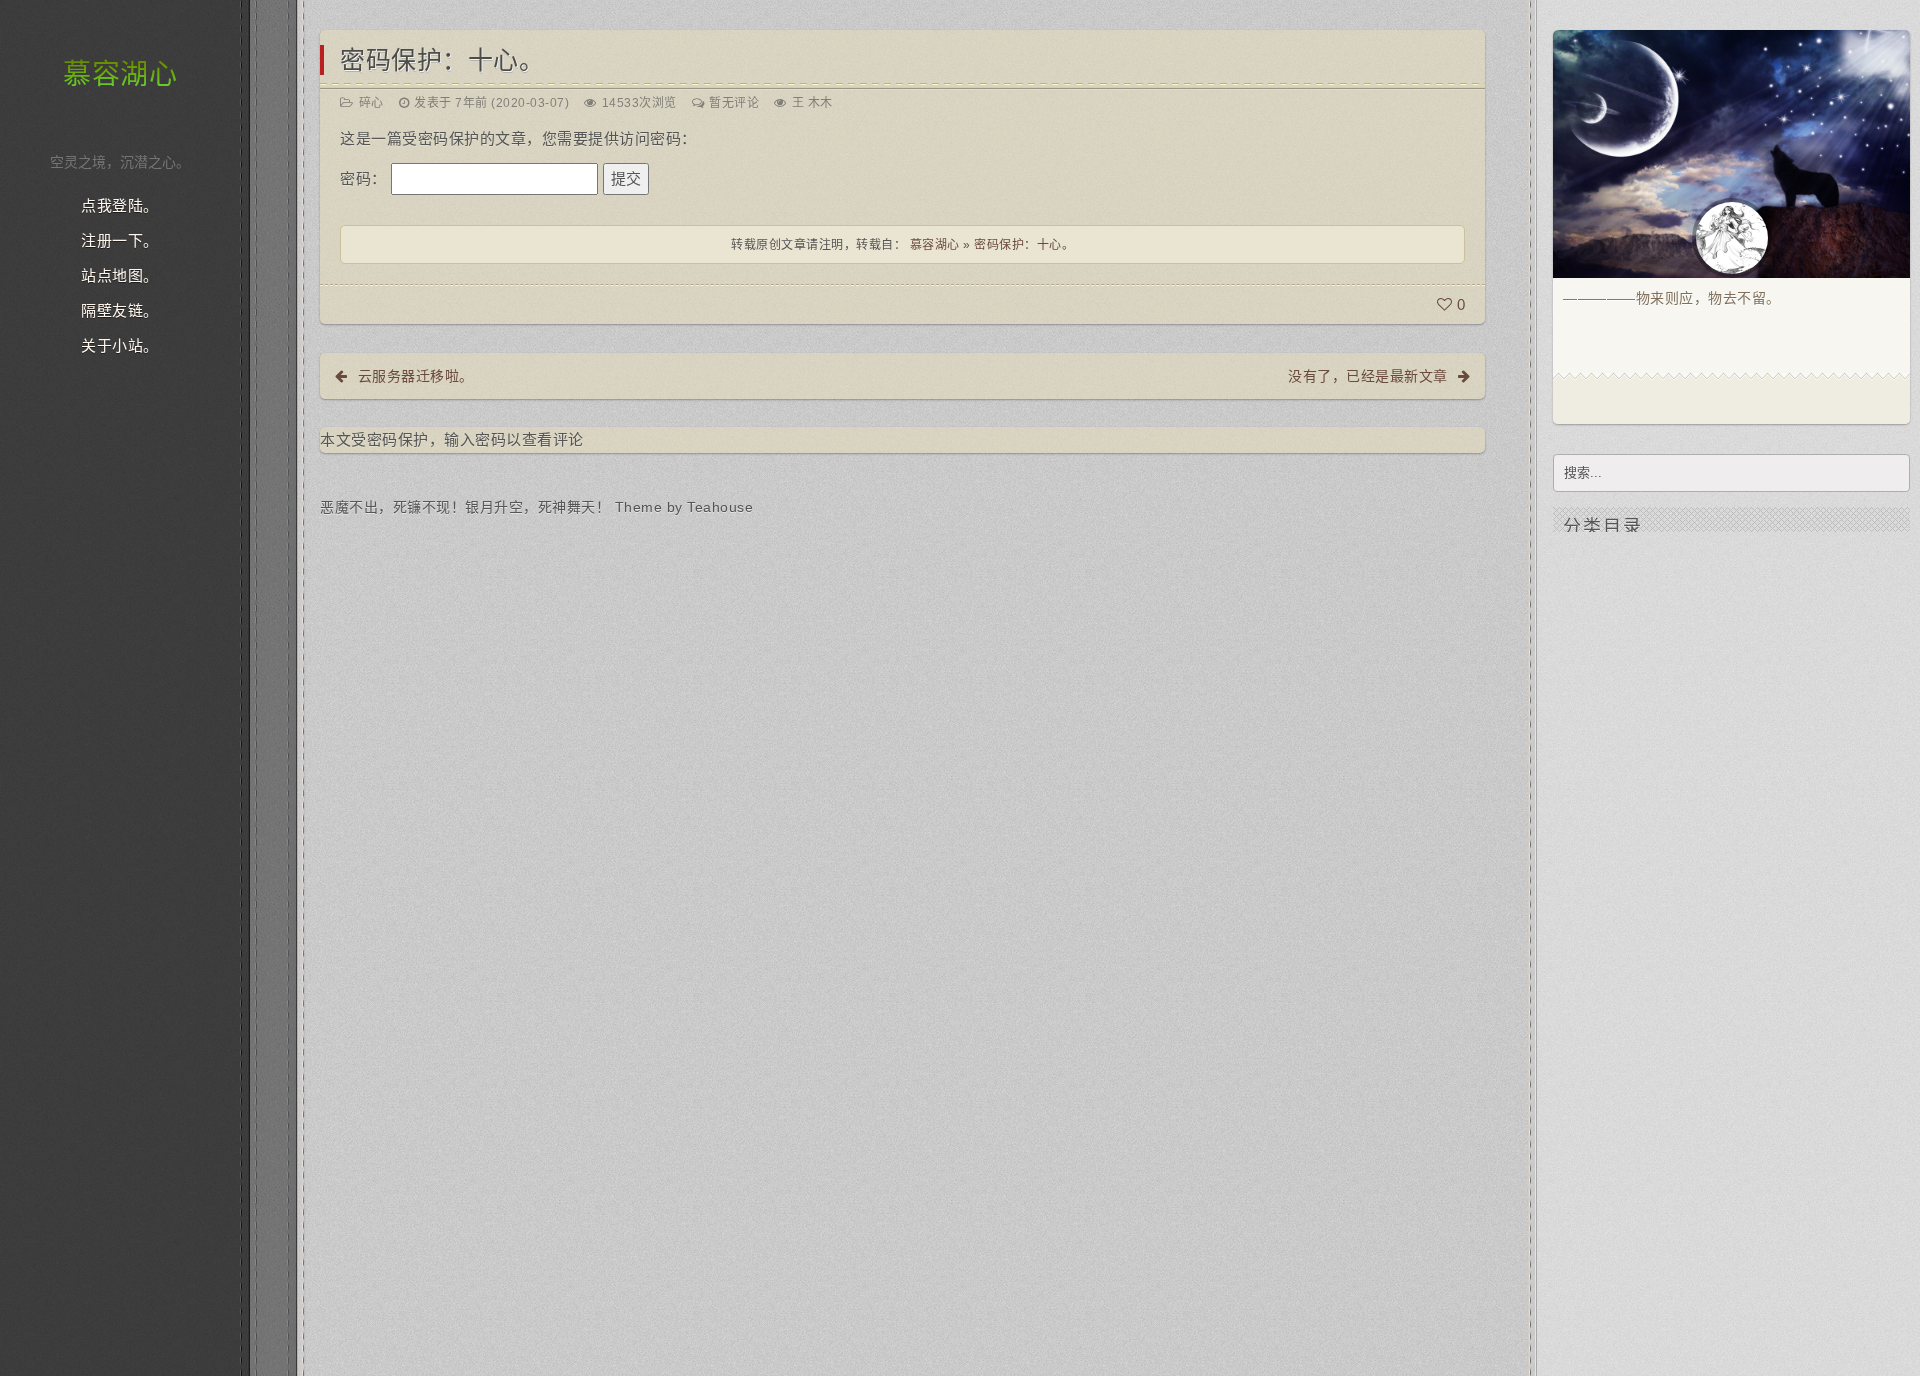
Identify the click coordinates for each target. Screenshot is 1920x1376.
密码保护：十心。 (442, 60)
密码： (365, 178)
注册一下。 (120, 241)
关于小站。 (120, 346)
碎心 (371, 103)
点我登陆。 (120, 206)
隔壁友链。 (120, 311)
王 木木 (812, 103)
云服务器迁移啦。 (416, 376)
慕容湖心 (120, 74)
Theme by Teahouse (684, 507)
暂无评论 (734, 103)
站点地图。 (120, 276)
